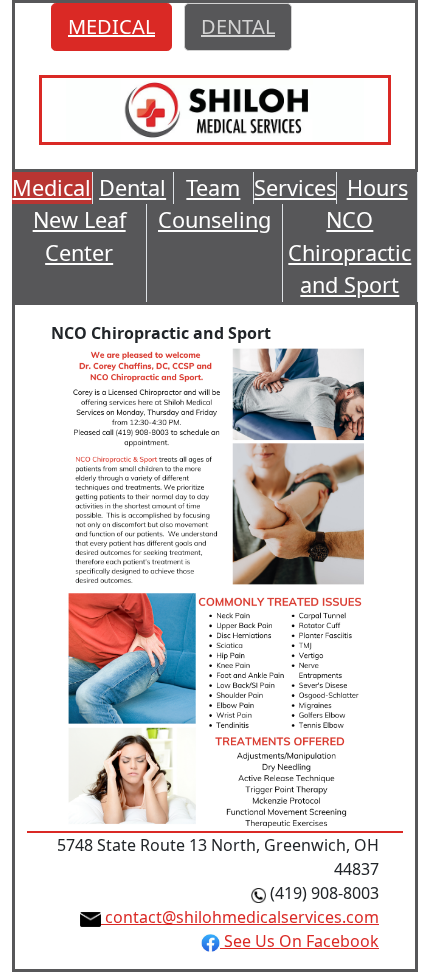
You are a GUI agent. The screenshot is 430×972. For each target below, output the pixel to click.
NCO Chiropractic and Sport (349, 252)
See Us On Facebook (299, 941)
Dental (132, 187)
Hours (377, 187)
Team (213, 187)
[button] (111, 27)
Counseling (214, 219)
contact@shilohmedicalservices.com (240, 917)
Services (295, 187)
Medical (51, 187)
